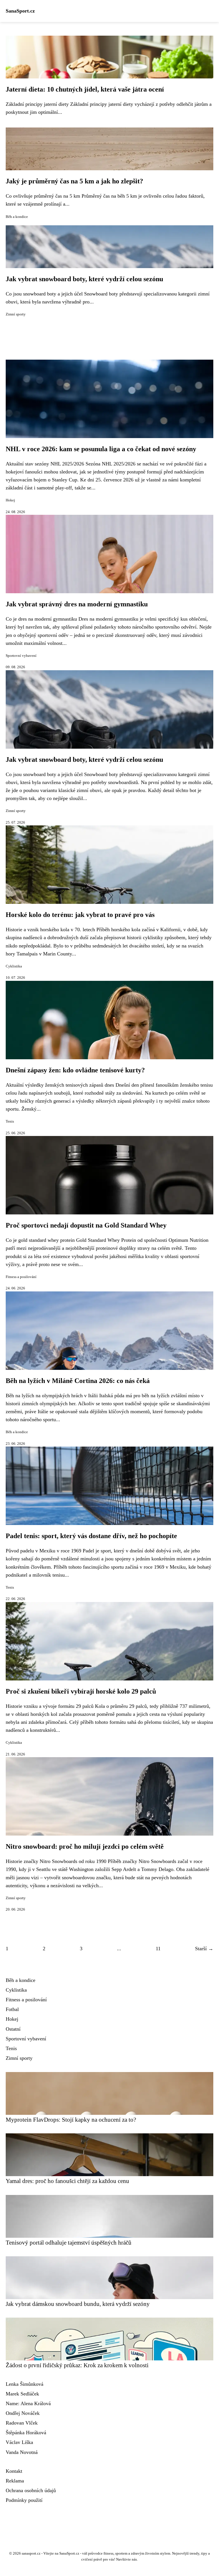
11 (158, 1949)
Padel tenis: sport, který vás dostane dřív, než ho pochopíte (91, 1536)
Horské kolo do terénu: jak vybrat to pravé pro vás (80, 915)
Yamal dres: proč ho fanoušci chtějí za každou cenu (67, 2181)
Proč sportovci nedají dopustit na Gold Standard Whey (86, 1225)
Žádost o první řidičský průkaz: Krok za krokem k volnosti (77, 2365)
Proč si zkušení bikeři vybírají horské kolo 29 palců (81, 1691)
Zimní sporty (16, 314)
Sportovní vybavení (21, 656)
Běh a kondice (17, 217)
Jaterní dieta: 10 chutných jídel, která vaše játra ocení (85, 89)
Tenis (10, 1121)
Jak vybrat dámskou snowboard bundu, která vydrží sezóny (78, 2304)
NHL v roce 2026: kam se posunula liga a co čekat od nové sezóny (101, 449)
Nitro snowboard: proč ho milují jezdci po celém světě (85, 1846)
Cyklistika (14, 966)
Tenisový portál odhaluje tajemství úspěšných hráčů (69, 2242)
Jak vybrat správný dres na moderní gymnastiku (77, 604)
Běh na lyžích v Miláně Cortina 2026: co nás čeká (78, 1381)
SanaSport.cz (20, 11)
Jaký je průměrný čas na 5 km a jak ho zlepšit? (74, 181)
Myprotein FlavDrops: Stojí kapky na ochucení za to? (71, 2120)
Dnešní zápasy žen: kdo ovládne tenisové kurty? (75, 1070)
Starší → (204, 1949)
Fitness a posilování (21, 1277)
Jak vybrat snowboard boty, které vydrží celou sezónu (84, 279)
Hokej (10, 500)
